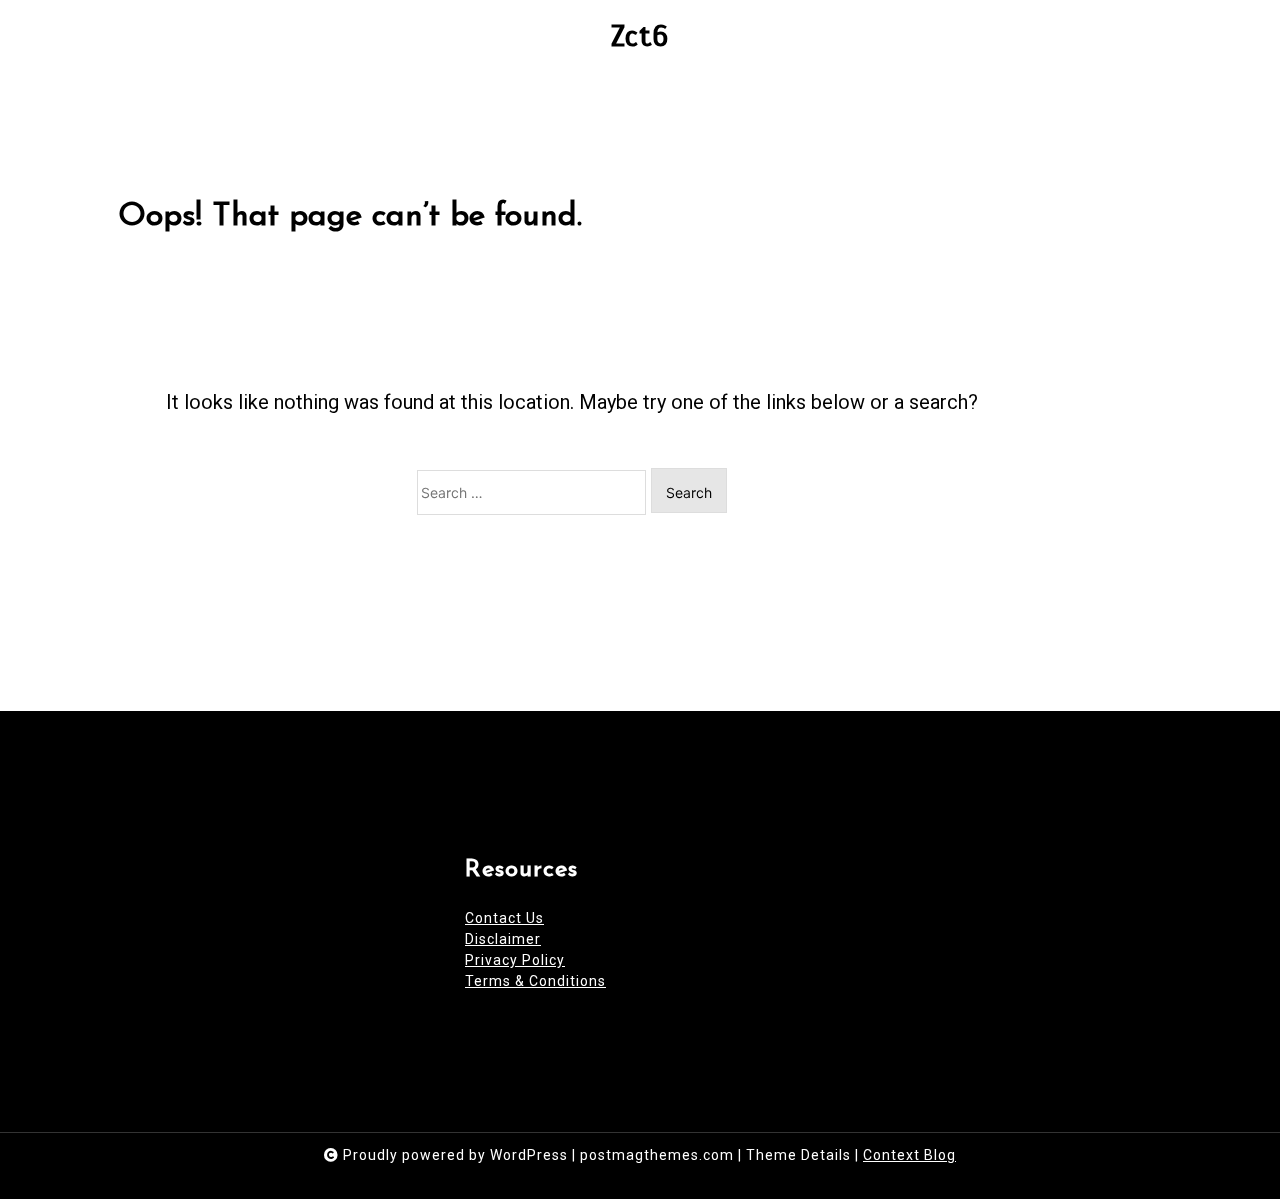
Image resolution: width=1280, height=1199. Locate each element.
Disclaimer (503, 939)
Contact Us (504, 918)
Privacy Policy (515, 960)
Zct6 (640, 36)
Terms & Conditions (535, 981)
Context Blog (909, 1155)
